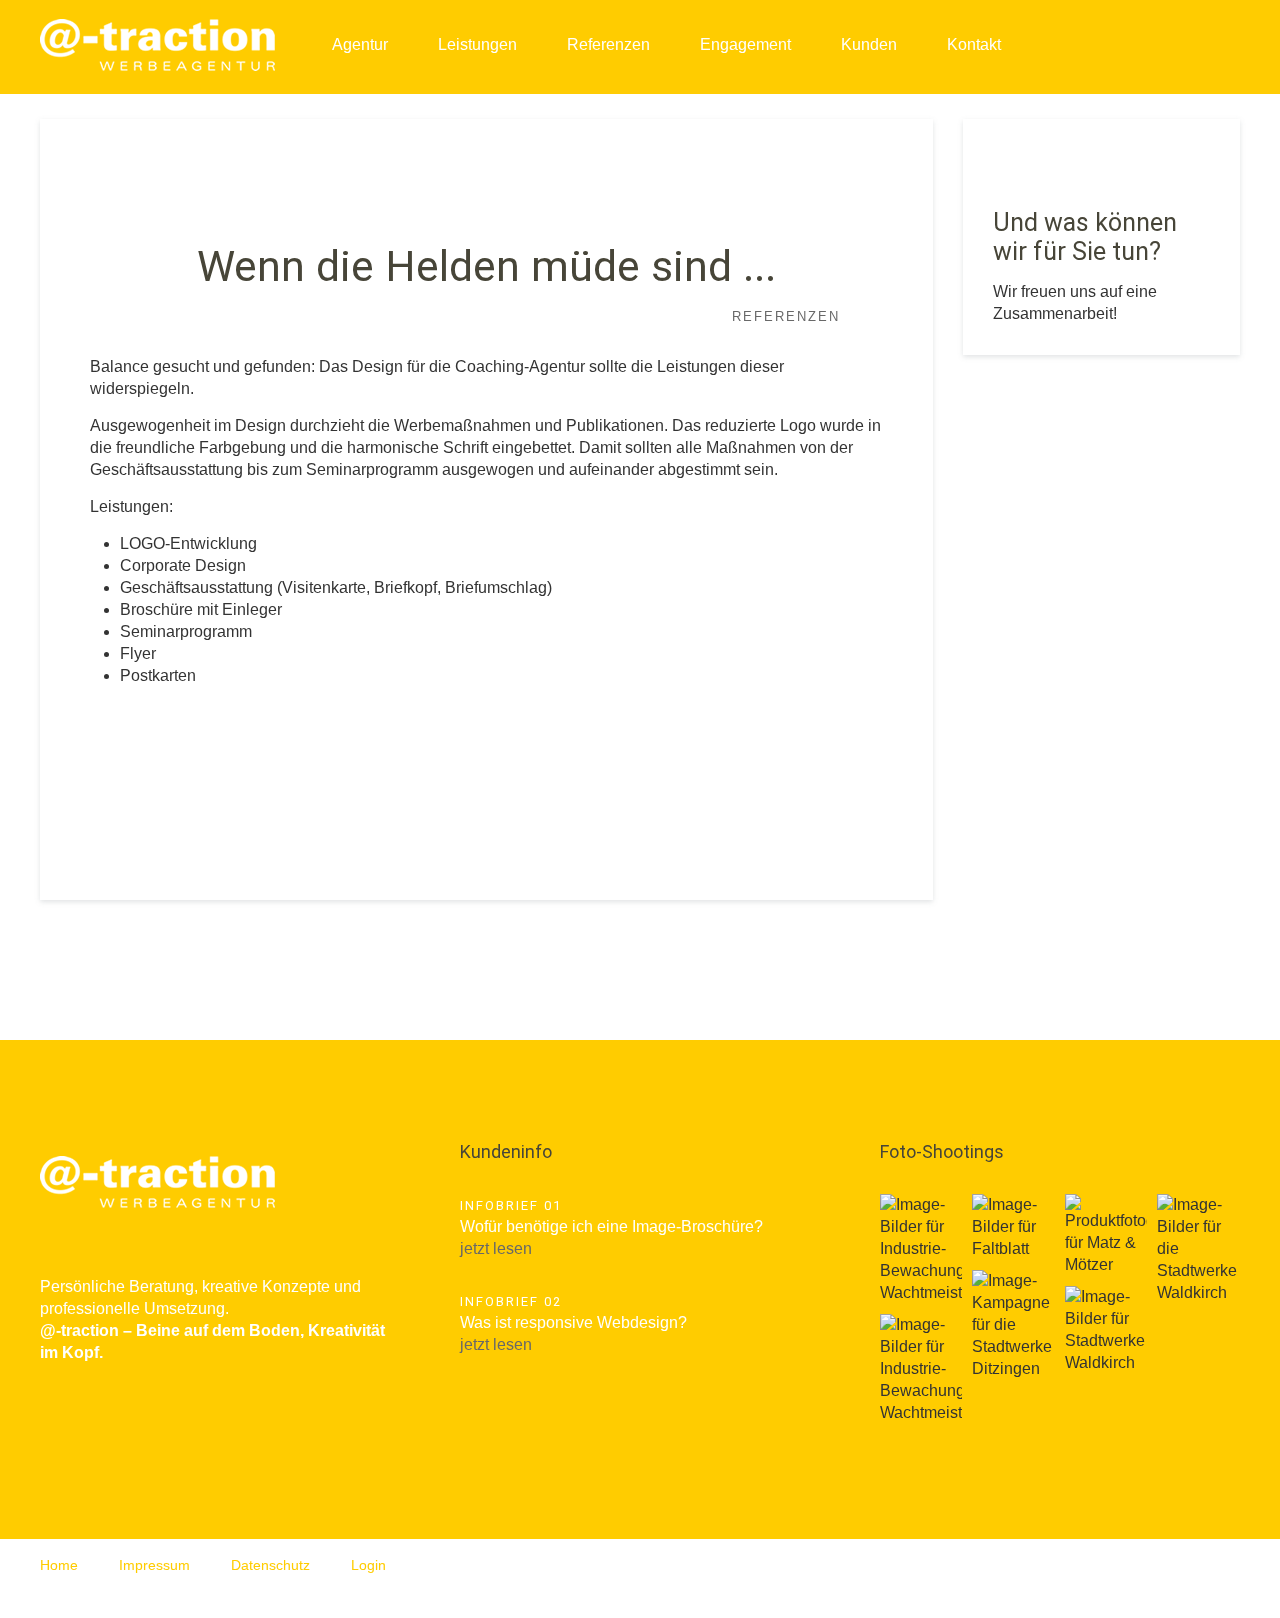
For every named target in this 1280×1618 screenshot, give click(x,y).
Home (59, 1565)
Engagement (745, 44)
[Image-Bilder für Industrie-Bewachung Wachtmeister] (921, 1249)
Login (368, 1565)
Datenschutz (270, 1565)
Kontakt (974, 44)
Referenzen (608, 44)
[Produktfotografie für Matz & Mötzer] (1106, 1235)
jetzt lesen (496, 1248)
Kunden (869, 44)
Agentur (360, 44)
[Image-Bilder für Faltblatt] (1013, 1227)
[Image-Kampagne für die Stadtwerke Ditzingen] (1013, 1325)
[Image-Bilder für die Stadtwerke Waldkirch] (1198, 1249)
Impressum (154, 1565)
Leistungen (477, 44)
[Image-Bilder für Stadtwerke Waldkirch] (1106, 1330)
